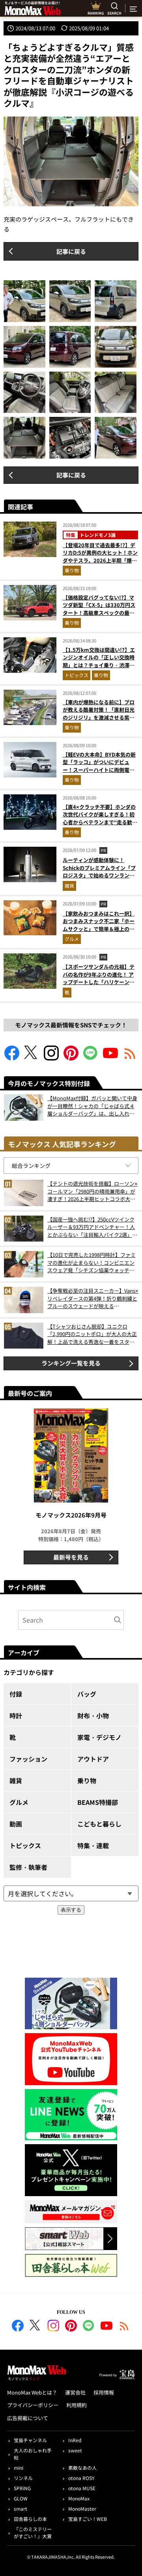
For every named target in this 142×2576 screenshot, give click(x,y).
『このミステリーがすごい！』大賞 (33, 2533)
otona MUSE (82, 2488)
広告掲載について (28, 2418)
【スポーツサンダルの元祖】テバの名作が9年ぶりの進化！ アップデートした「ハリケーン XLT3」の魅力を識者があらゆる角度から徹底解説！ (100, 982)
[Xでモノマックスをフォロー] (32, 1058)
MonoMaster (82, 2508)
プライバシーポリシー (33, 2405)
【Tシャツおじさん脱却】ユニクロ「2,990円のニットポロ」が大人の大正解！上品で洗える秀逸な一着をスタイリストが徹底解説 (92, 1334)
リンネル (23, 2478)
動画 (16, 1824)
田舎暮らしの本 (30, 2519)
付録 (16, 1694)
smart (21, 2508)
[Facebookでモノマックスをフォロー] (12, 1058)
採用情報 (104, 2392)
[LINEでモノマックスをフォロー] (91, 1058)
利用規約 (77, 2405)
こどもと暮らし (99, 1824)
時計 (16, 1715)
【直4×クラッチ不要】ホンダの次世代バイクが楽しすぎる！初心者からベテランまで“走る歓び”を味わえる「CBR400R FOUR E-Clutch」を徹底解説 (99, 822)
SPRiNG (22, 2488)
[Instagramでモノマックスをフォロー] (51, 1058)
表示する (71, 1910)
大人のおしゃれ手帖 (33, 2454)
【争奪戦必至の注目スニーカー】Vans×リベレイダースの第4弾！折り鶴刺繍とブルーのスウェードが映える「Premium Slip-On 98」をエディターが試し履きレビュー (93, 1298)
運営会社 (75, 2392)
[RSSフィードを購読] (130, 1058)
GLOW (21, 2498)
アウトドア (93, 1759)
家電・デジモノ (99, 1737)
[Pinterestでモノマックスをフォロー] (71, 1058)
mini (19, 2468)
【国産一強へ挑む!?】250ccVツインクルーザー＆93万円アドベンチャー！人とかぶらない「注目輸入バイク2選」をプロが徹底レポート (92, 1227)
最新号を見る (71, 1557)
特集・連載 (93, 1845)
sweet (75, 2450)
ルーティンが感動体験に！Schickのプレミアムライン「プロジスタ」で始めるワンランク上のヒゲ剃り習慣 (99, 872)
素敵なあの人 (82, 2468)
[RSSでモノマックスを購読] (124, 2327)
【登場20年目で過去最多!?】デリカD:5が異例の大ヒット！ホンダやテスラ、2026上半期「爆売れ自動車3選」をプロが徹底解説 (100, 557)
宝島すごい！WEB (88, 2519)
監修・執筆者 (28, 1867)
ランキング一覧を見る (71, 1363)
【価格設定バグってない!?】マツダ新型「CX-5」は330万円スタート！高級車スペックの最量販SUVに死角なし (99, 609)
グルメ (72, 939)
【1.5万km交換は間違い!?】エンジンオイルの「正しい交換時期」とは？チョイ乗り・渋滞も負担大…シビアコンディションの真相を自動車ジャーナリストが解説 (99, 669)
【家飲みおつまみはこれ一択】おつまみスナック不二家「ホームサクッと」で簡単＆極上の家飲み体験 (99, 925)
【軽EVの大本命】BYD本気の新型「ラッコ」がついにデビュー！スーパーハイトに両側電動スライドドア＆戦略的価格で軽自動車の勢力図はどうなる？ (99, 770)
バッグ (87, 1694)
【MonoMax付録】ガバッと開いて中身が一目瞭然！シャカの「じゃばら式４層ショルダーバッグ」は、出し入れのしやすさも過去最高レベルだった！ (92, 1106)
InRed (75, 2440)
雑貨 (69, 885)
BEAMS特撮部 (98, 1802)
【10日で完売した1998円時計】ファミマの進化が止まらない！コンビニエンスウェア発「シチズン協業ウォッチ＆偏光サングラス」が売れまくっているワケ (92, 1263)
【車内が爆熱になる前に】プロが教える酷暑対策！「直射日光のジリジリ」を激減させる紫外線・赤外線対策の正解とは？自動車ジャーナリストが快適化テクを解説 (99, 721)
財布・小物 (93, 1715)
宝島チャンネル (30, 2440)
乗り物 (72, 570)
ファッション (28, 1759)
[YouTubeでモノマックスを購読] (110, 1058)
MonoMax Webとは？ (32, 2392)
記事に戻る (71, 251)
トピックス (77, 675)
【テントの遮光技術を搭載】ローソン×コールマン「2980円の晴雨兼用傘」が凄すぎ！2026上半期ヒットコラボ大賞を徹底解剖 (92, 1191)
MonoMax (79, 2498)
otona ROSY (81, 2478)
